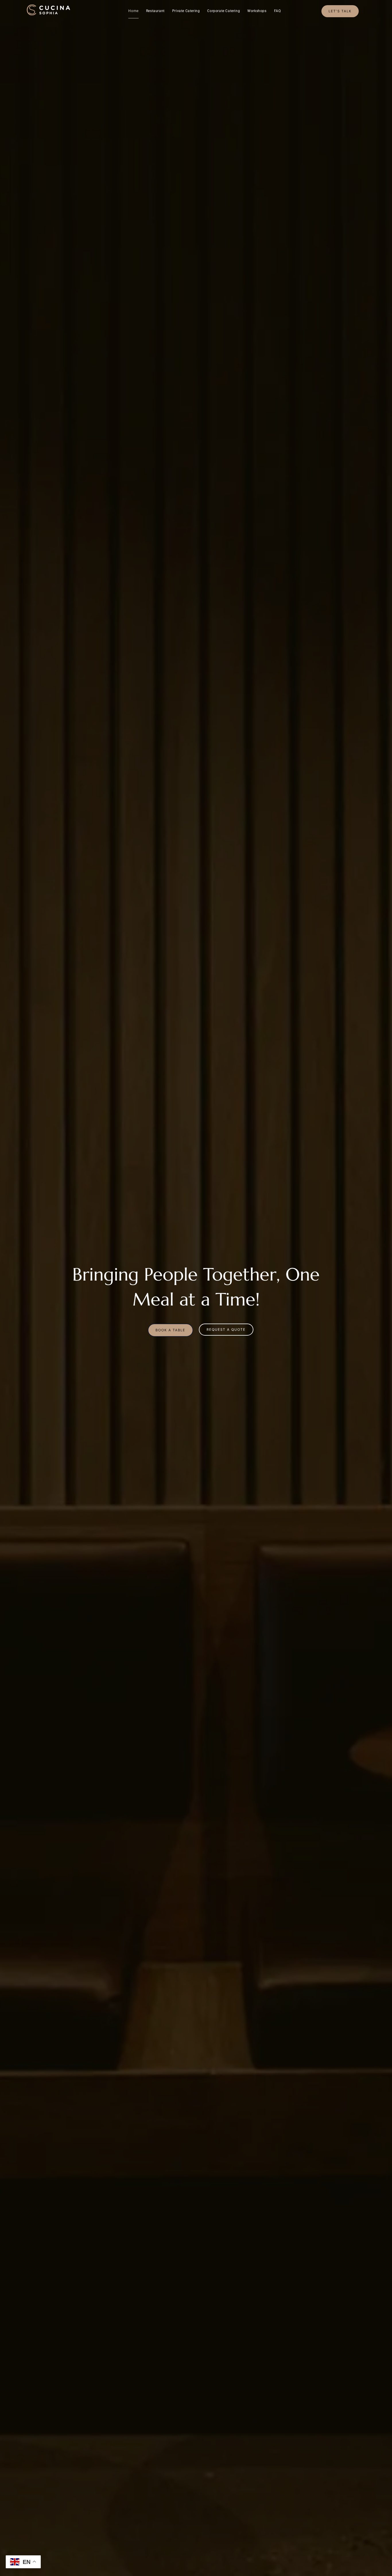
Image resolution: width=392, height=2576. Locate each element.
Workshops (257, 11)
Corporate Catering (224, 11)
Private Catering (186, 11)
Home (133, 11)
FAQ (277, 11)
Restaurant (155, 11)
